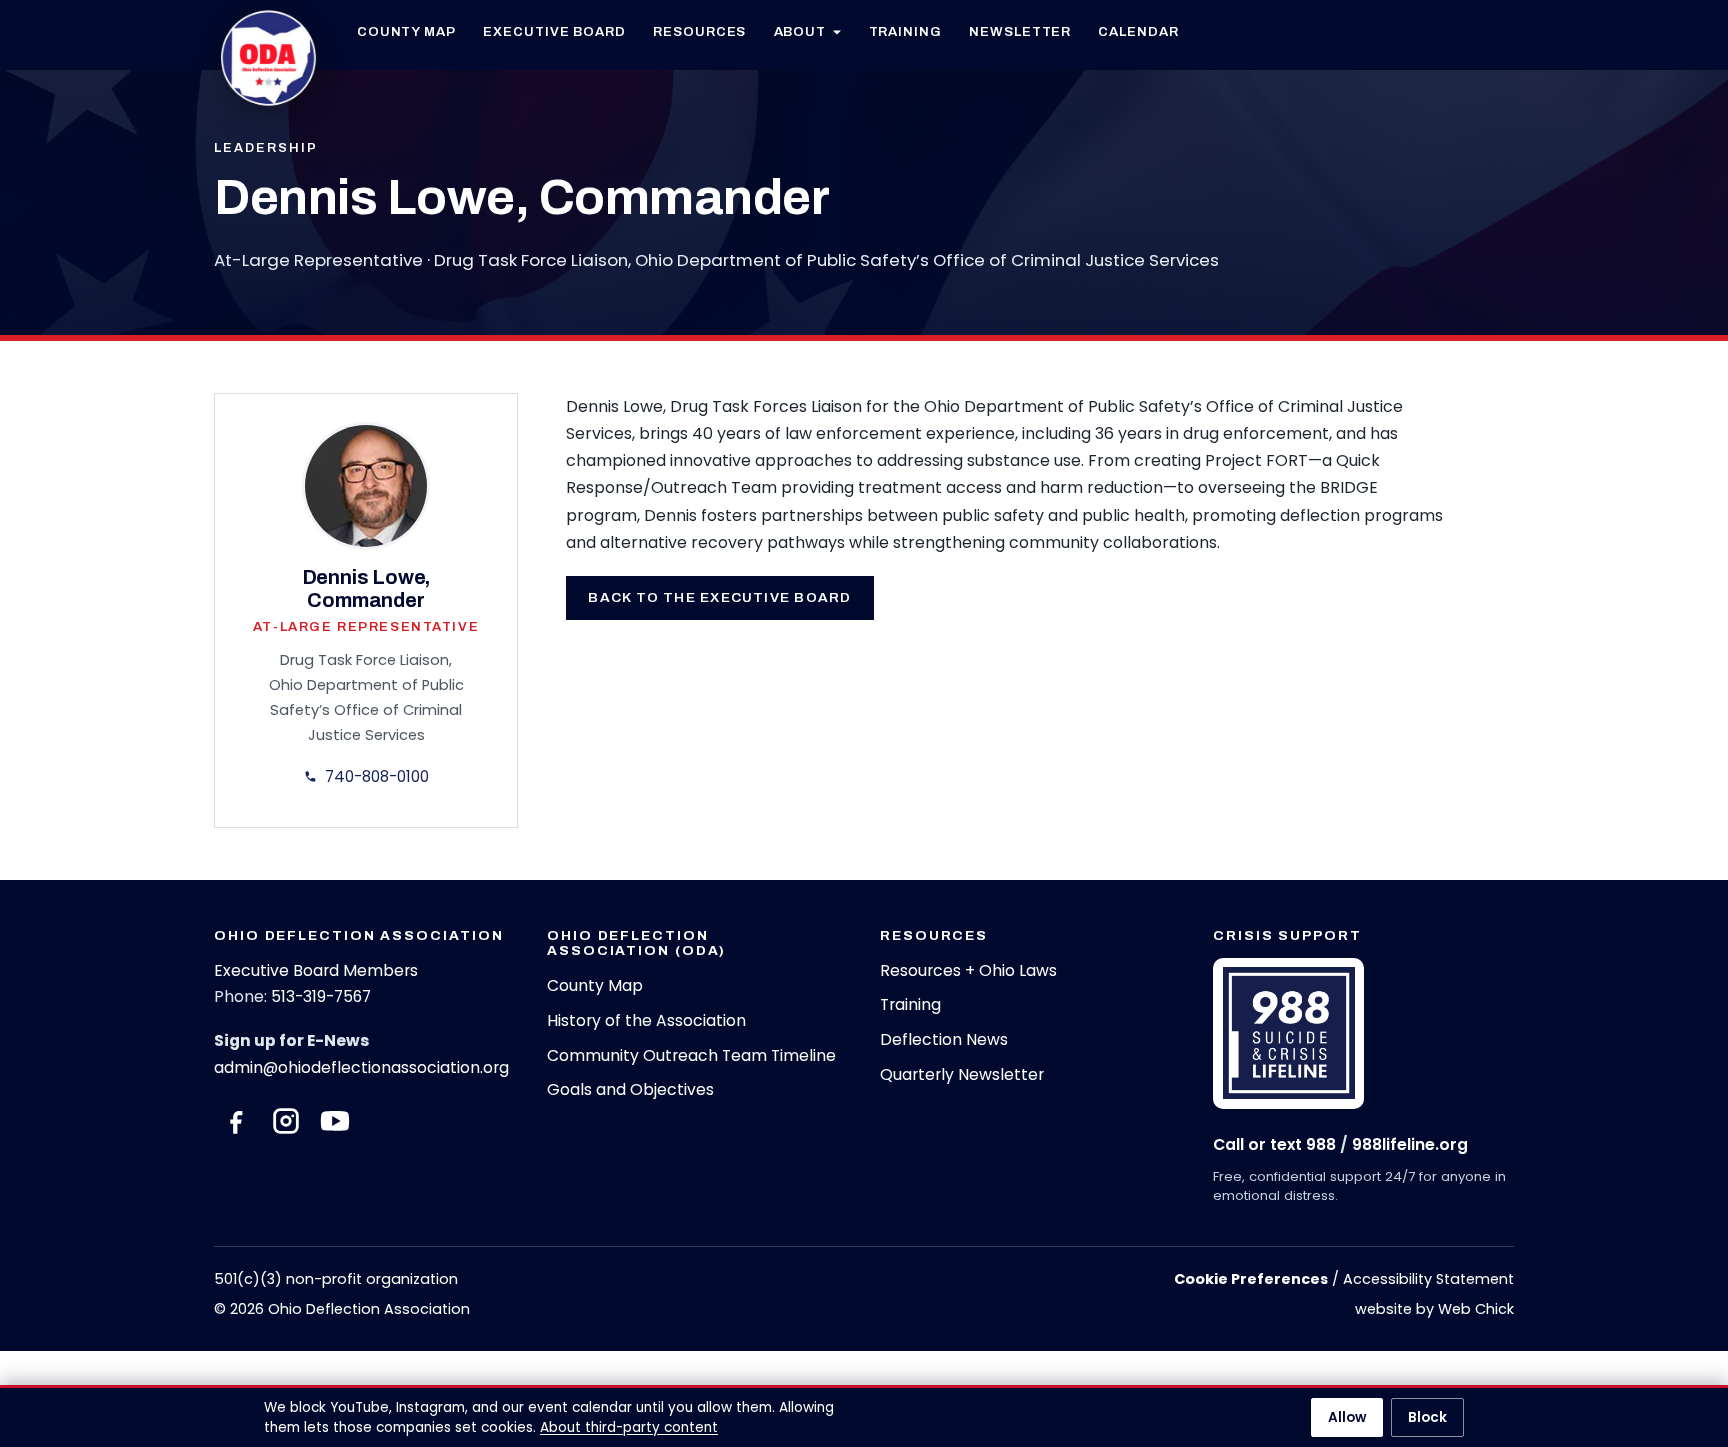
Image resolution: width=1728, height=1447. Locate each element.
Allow (1347, 1417)
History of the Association (646, 1020)
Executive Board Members (316, 970)
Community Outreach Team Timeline (691, 1055)
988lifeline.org (1410, 1144)
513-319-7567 (321, 996)
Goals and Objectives (630, 1089)
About (800, 31)
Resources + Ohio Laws (968, 970)
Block (1427, 1417)
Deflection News (944, 1039)
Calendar (1138, 31)
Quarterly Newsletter (962, 1074)
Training (905, 31)
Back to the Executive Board (719, 597)
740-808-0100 (377, 776)
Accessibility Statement (1428, 1279)
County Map (406, 31)
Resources (699, 31)
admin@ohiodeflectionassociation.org (361, 1067)
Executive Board (554, 31)
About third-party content (629, 1427)
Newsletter (1020, 31)
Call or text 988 (1274, 1144)
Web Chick (1476, 1309)
